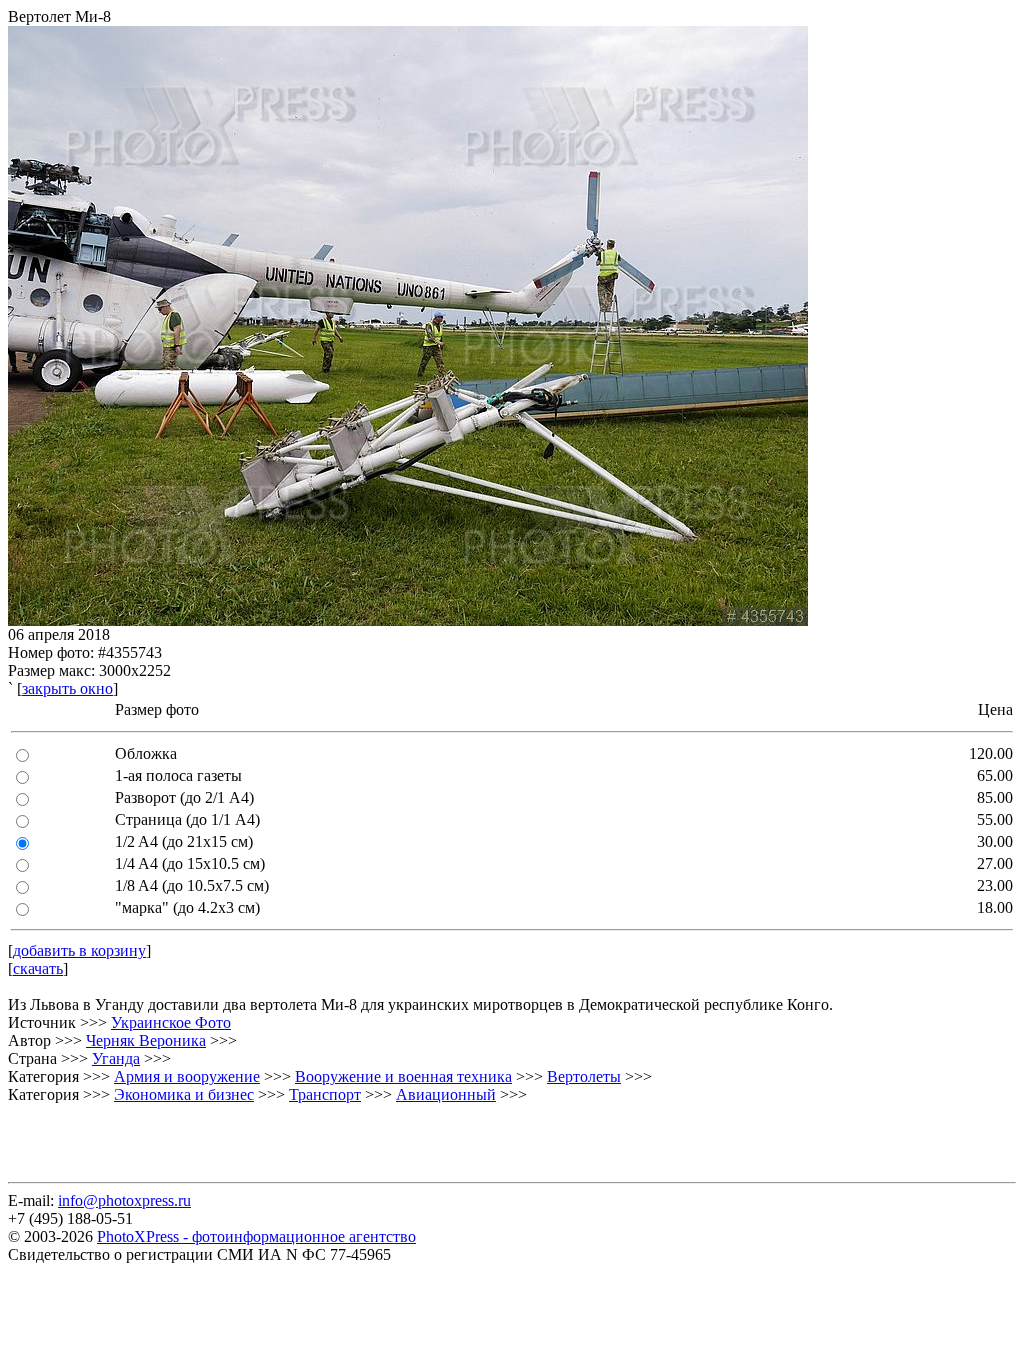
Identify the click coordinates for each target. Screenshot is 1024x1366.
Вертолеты (584, 1076)
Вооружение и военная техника (403, 1076)
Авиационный (446, 1094)
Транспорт (325, 1094)
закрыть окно (67, 688)
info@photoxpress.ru (124, 1200)
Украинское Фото (171, 1022)
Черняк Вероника (146, 1040)
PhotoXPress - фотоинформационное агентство (256, 1236)
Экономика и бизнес (184, 1094)
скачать (38, 968)
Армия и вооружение (187, 1076)
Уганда (116, 1058)
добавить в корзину (79, 950)
